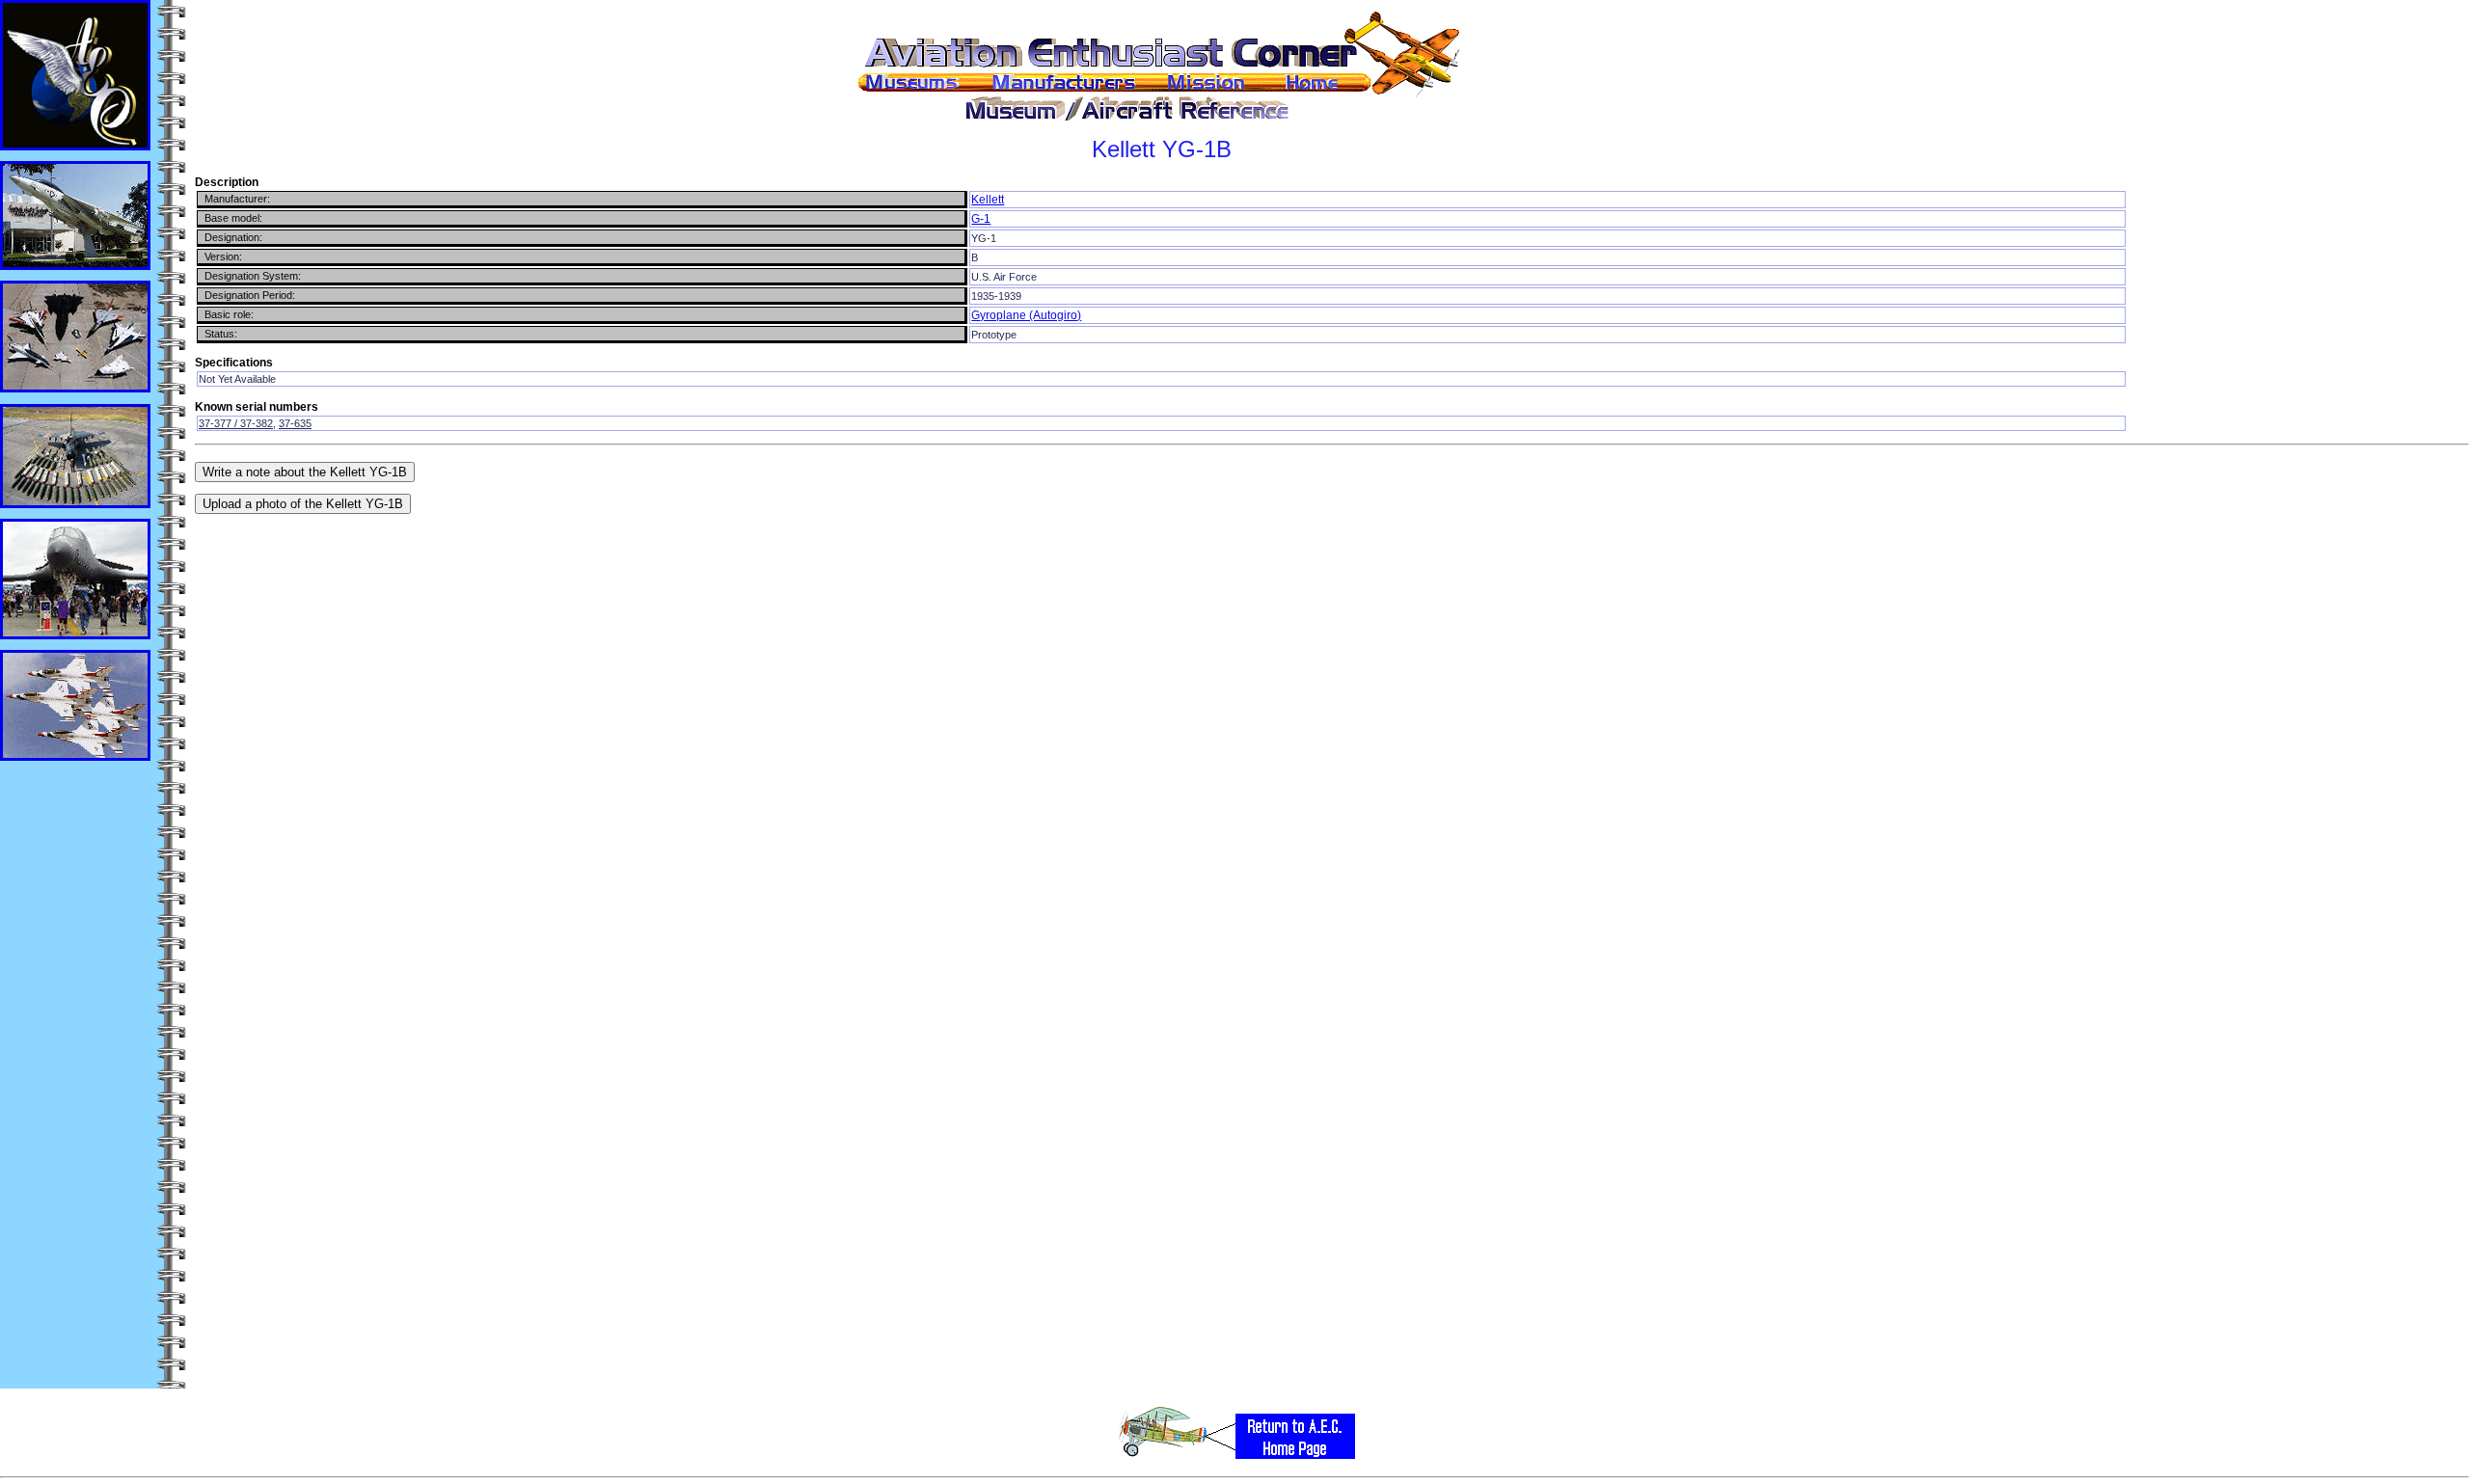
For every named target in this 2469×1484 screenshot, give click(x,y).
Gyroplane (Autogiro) (1026, 315)
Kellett (988, 200)
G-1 (981, 219)
